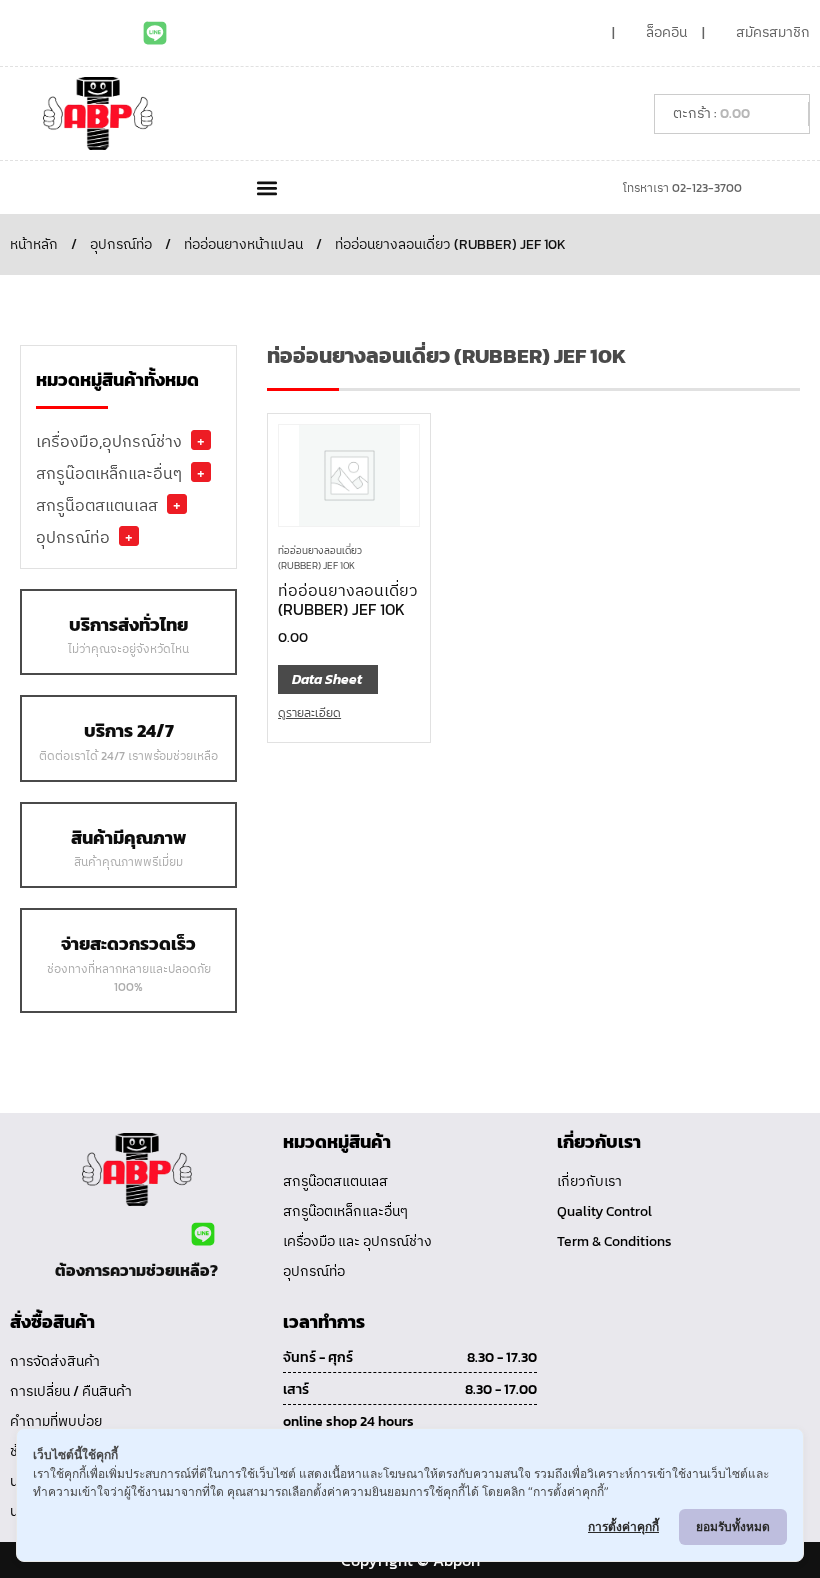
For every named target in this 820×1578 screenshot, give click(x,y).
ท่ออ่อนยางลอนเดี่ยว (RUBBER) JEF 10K (320, 558)
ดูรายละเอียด (309, 713)
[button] (266, 187)
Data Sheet (327, 679)
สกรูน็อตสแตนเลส (97, 505)
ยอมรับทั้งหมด (733, 1526)
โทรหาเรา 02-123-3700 (682, 188)
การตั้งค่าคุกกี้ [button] (623, 1526)
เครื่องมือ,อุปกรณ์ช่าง (109, 441)
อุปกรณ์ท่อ (121, 244)
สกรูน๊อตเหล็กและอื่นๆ (109, 473)
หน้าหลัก (34, 244)
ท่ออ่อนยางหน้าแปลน (243, 244)
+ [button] (201, 440)
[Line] (155, 33)
